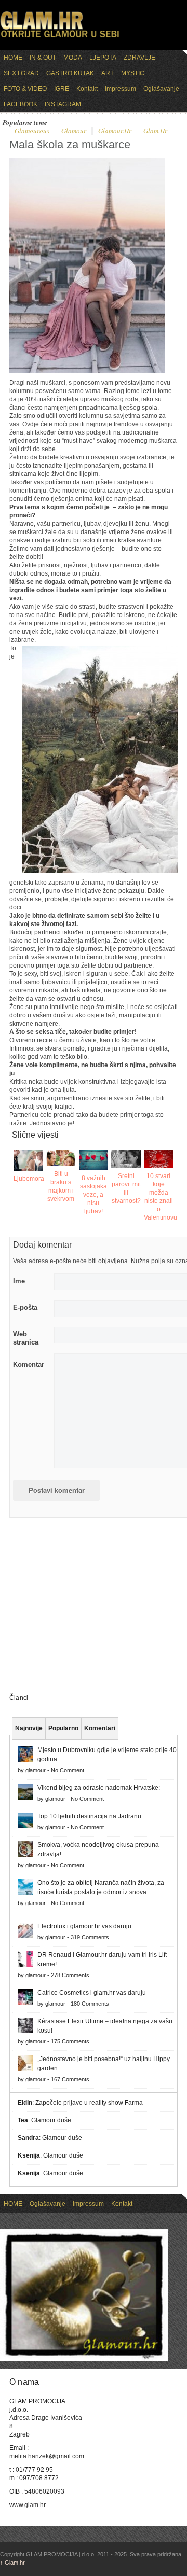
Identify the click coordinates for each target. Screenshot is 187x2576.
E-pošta (25, 1307)
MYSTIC (133, 73)
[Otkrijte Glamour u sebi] (60, 37)
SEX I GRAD (21, 73)
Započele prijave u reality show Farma (89, 2103)
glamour (74, 131)
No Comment (68, 1770)
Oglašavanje (161, 89)
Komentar (29, 1364)
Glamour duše (51, 2120)
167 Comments (70, 2079)
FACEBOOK (21, 104)
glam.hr (155, 131)
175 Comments (70, 2041)
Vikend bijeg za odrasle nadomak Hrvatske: (99, 1788)
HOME (13, 58)
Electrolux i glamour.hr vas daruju (84, 1926)
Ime (19, 1281)
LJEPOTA (103, 58)
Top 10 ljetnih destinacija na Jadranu (89, 1816)
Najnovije (29, 1728)
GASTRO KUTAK (70, 73)
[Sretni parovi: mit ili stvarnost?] (126, 1159)
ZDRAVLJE (139, 58)
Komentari (100, 1728)
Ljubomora (29, 1179)
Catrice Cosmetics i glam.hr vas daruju (92, 1993)
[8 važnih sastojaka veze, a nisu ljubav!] (94, 1160)
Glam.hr (12, 2563)
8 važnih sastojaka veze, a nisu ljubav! (94, 1195)
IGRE (62, 89)
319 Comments (90, 1937)
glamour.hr (115, 131)
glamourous (32, 131)
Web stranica (26, 1338)
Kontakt (87, 89)
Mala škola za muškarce (70, 144)
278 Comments (70, 1975)
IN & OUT (43, 58)
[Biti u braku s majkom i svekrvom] (61, 1158)
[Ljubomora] (28, 1160)
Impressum (121, 89)
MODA (73, 58)
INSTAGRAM (63, 104)
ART (108, 73)
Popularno (63, 1728)
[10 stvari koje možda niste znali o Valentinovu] (159, 1159)
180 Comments (90, 2004)
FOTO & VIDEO (25, 89)
